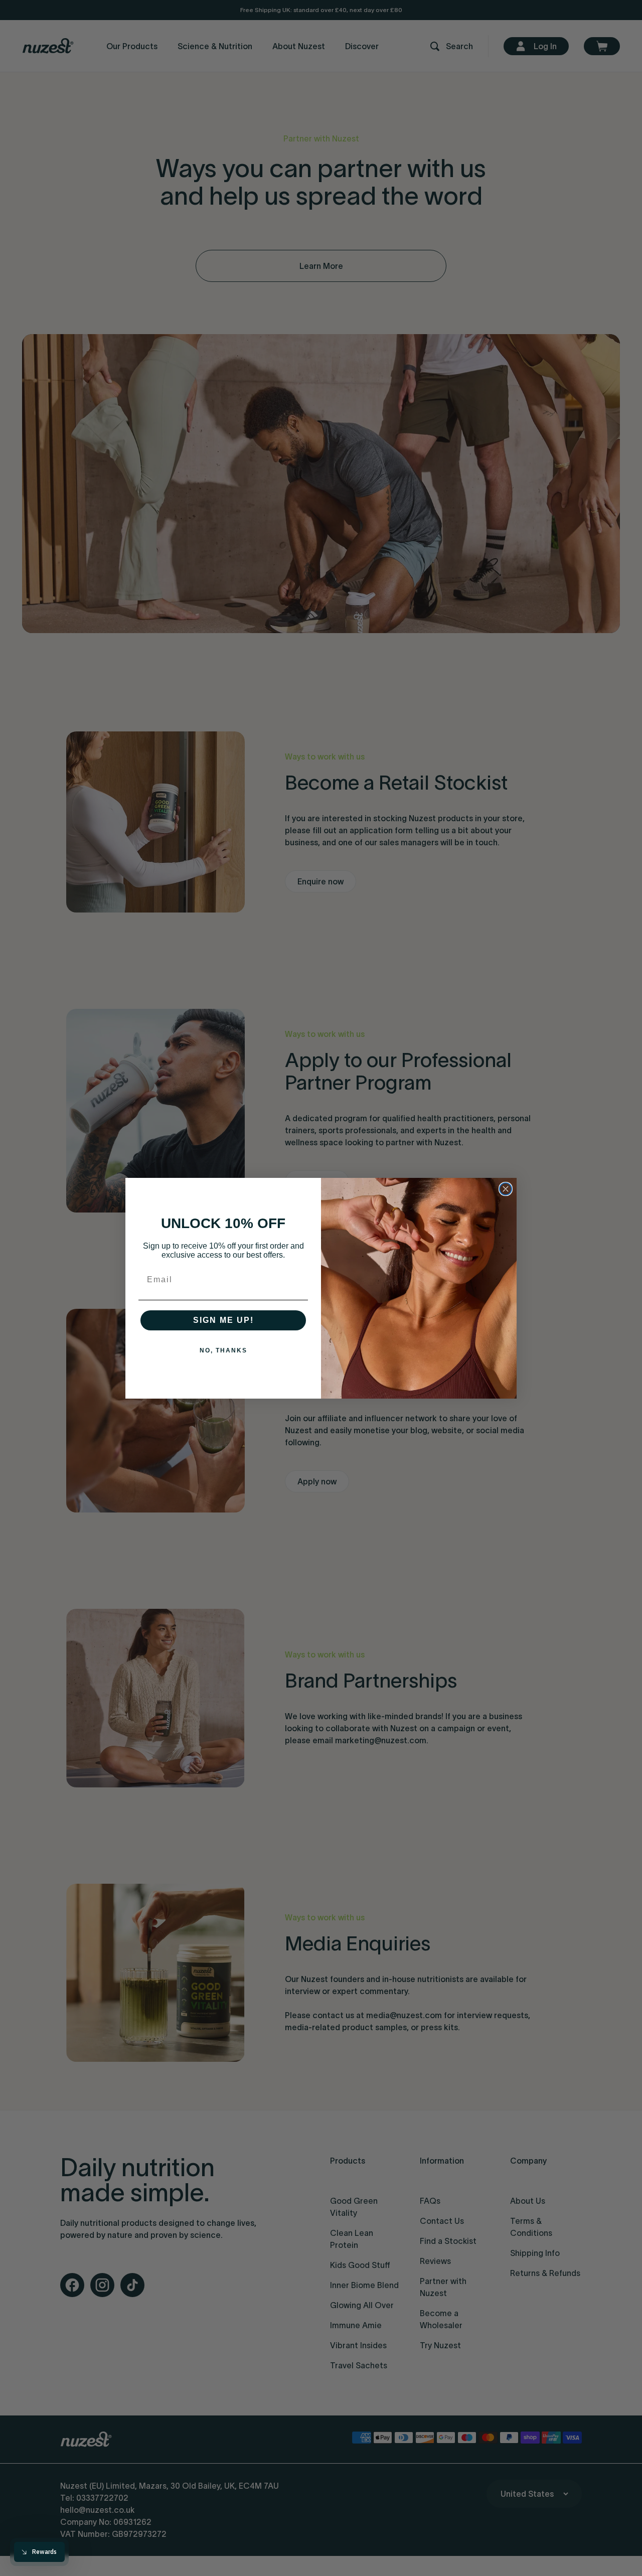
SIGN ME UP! (223, 1320)
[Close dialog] (506, 1189)
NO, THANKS (223, 1350)
